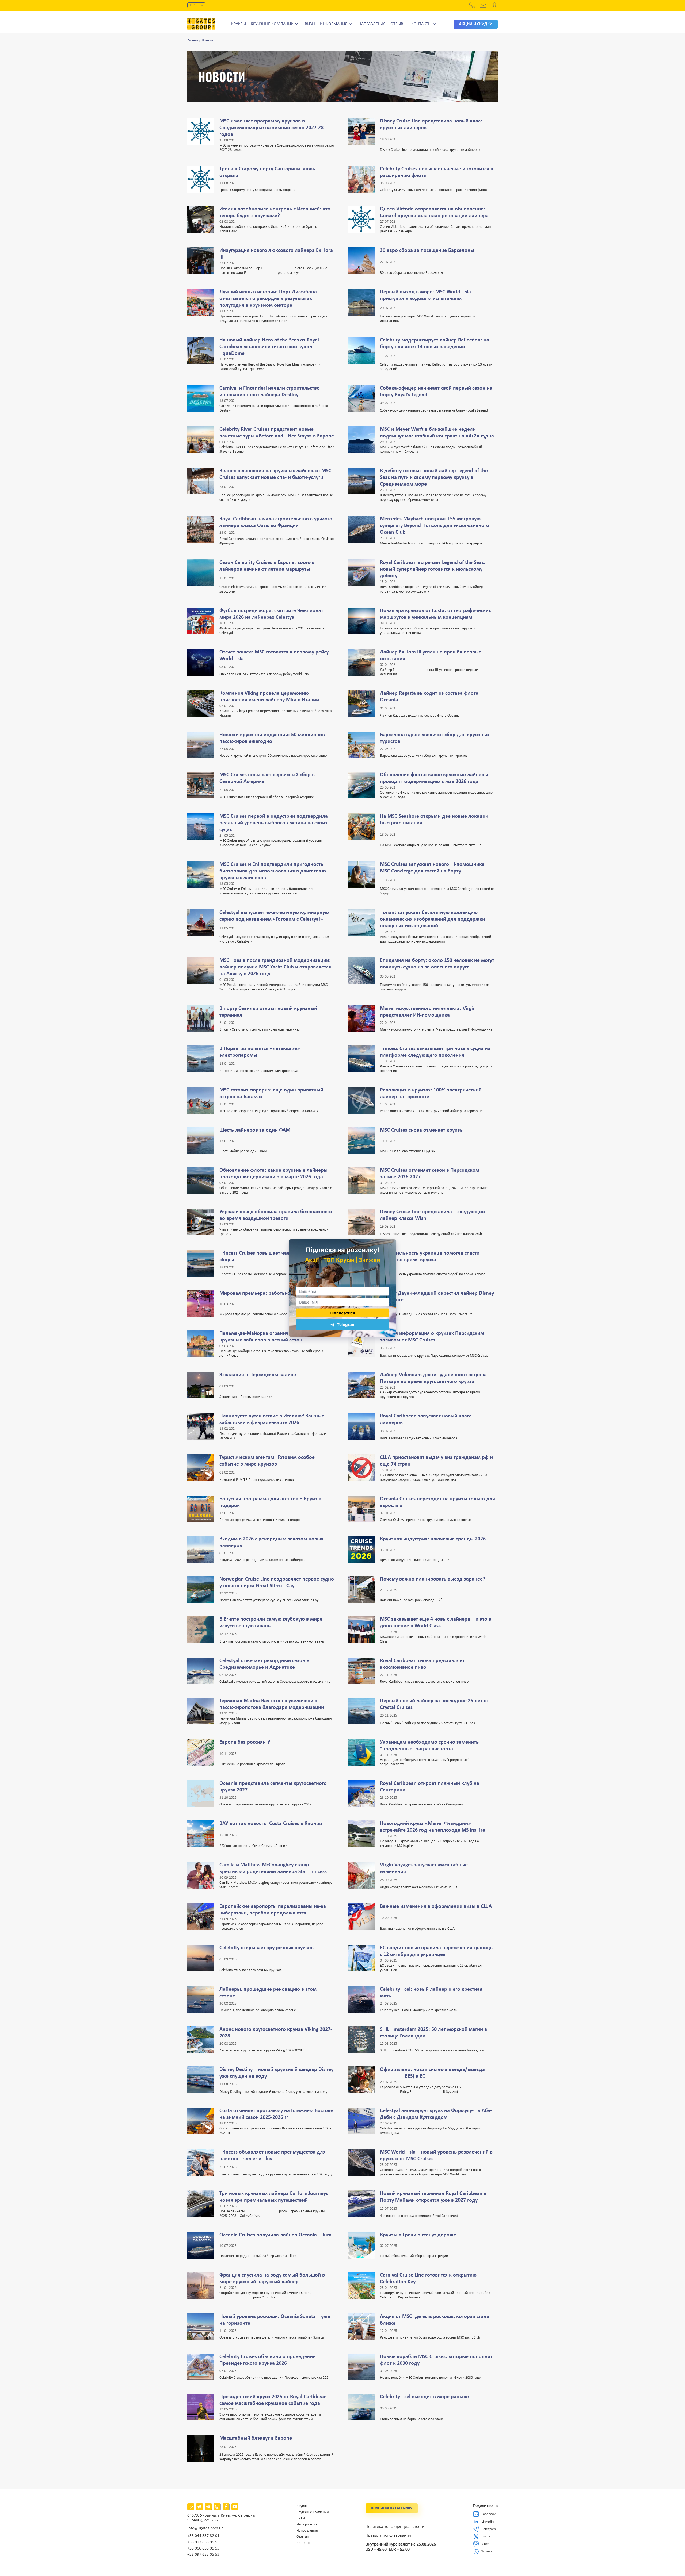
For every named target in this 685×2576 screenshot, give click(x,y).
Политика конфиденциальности (395, 2527)
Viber (477, 2544)
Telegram (477, 2529)
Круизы (239, 24)
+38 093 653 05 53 (203, 2542)
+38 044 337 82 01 (203, 2535)
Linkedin (477, 2521)
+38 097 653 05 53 (203, 2554)
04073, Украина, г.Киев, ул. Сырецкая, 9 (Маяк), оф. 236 (222, 2518)
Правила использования (388, 2535)
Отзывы (398, 24)
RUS (193, 5)
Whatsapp (477, 2551)
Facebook (477, 2514)
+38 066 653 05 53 (203, 2548)
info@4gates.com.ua (205, 2528)
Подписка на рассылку (392, 2508)
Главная (193, 41)
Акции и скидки (476, 24)
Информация (334, 24)
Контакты (421, 24)
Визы (310, 24)
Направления (372, 24)
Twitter (477, 2536)
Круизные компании (272, 24)
